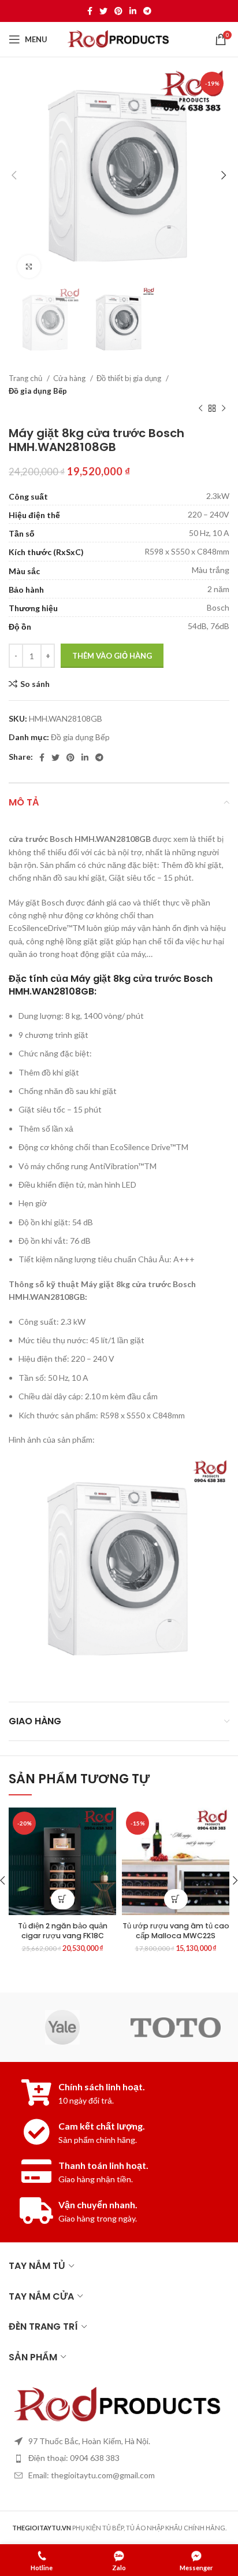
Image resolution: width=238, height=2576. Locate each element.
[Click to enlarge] (29, 267)
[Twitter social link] (103, 11)
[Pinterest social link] (118, 11)
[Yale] (62, 2027)
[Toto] (176, 2028)
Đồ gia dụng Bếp (38, 391)
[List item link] (119, 2458)
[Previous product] (200, 409)
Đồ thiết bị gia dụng (130, 378)
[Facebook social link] (90, 11)
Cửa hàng (70, 378)
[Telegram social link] (147, 11)
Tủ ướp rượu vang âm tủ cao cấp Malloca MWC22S (176, 1931)
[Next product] (224, 409)
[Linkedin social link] (133, 11)
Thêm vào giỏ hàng (112, 656)
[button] (63, 1899)
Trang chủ (26, 378)
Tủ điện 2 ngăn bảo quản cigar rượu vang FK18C (63, 1931)
